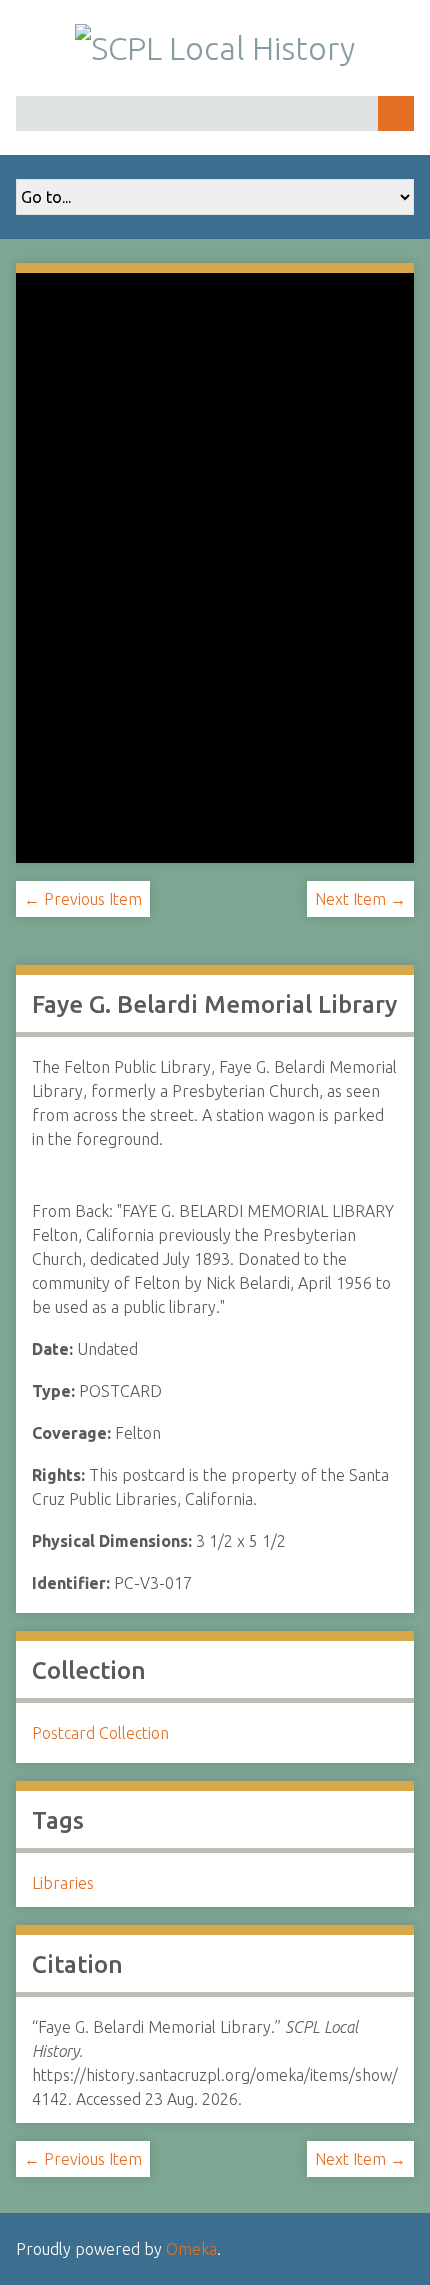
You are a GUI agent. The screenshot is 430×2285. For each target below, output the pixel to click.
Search (396, 113)
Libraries (63, 1883)
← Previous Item (83, 899)
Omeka (191, 2249)
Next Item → (360, 899)
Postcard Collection (100, 1733)
